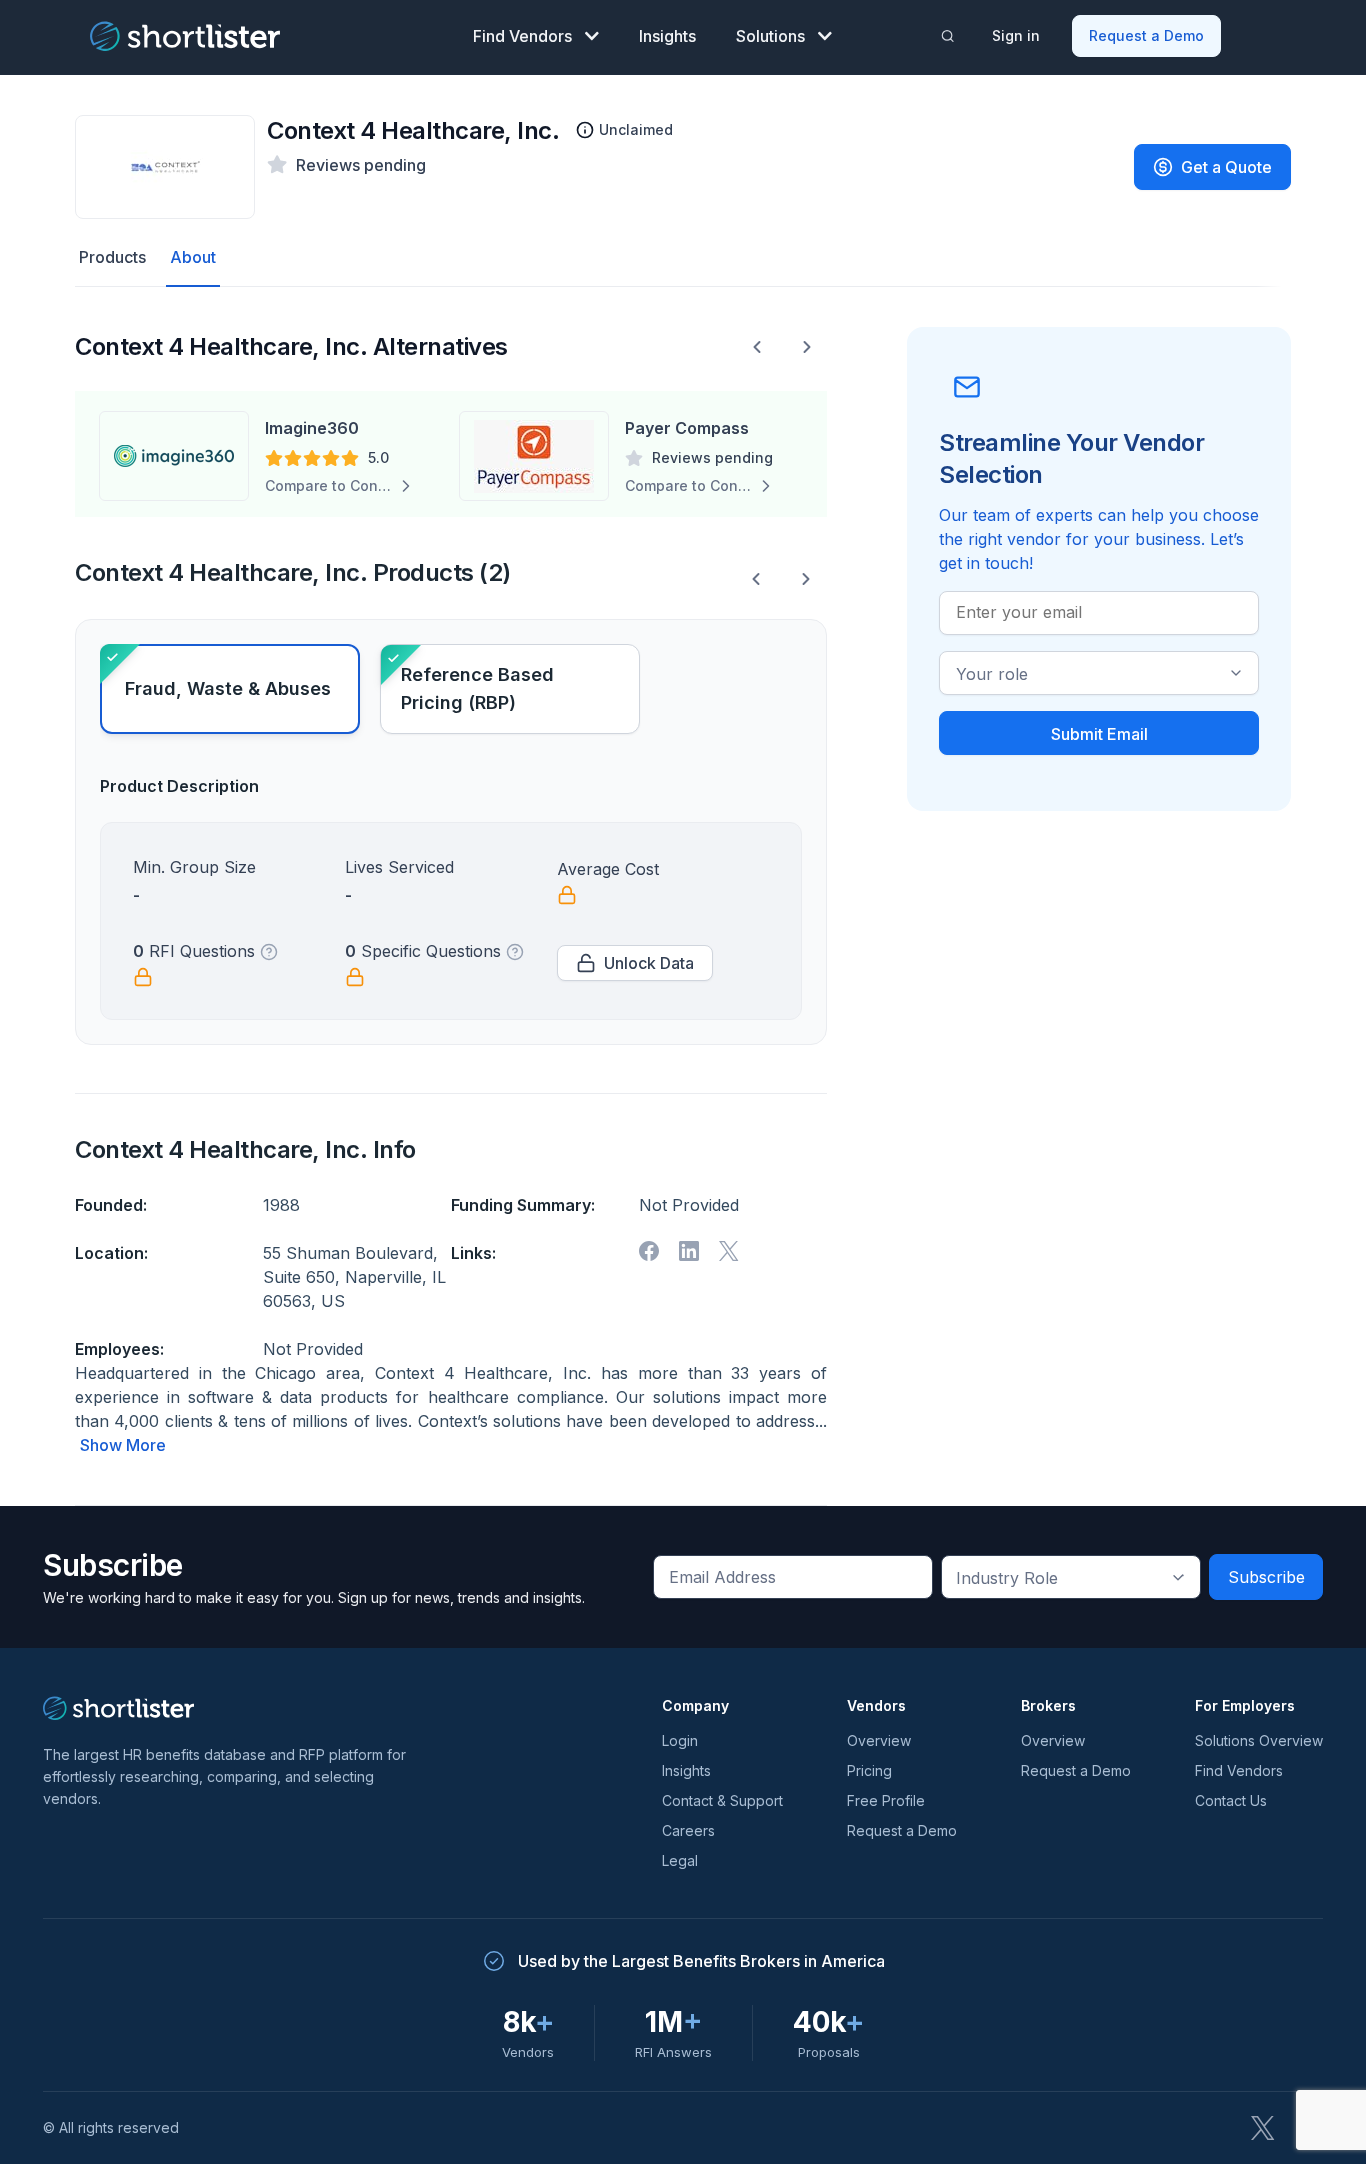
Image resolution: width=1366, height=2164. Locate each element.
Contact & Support (722, 1800)
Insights (667, 36)
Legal (680, 1860)
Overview (879, 1740)
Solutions (770, 36)
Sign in (1016, 35)
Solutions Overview (1259, 1740)
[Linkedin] (689, 1251)
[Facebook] (649, 1251)
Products (112, 257)
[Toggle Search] (948, 36)
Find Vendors (522, 36)
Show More (123, 1445)
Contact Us (1231, 1800)
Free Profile (886, 1800)
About (193, 257)
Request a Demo (1146, 35)
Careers (688, 1830)
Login (680, 1740)
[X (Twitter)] (1263, 2128)
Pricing (869, 1770)
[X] (729, 1251)
